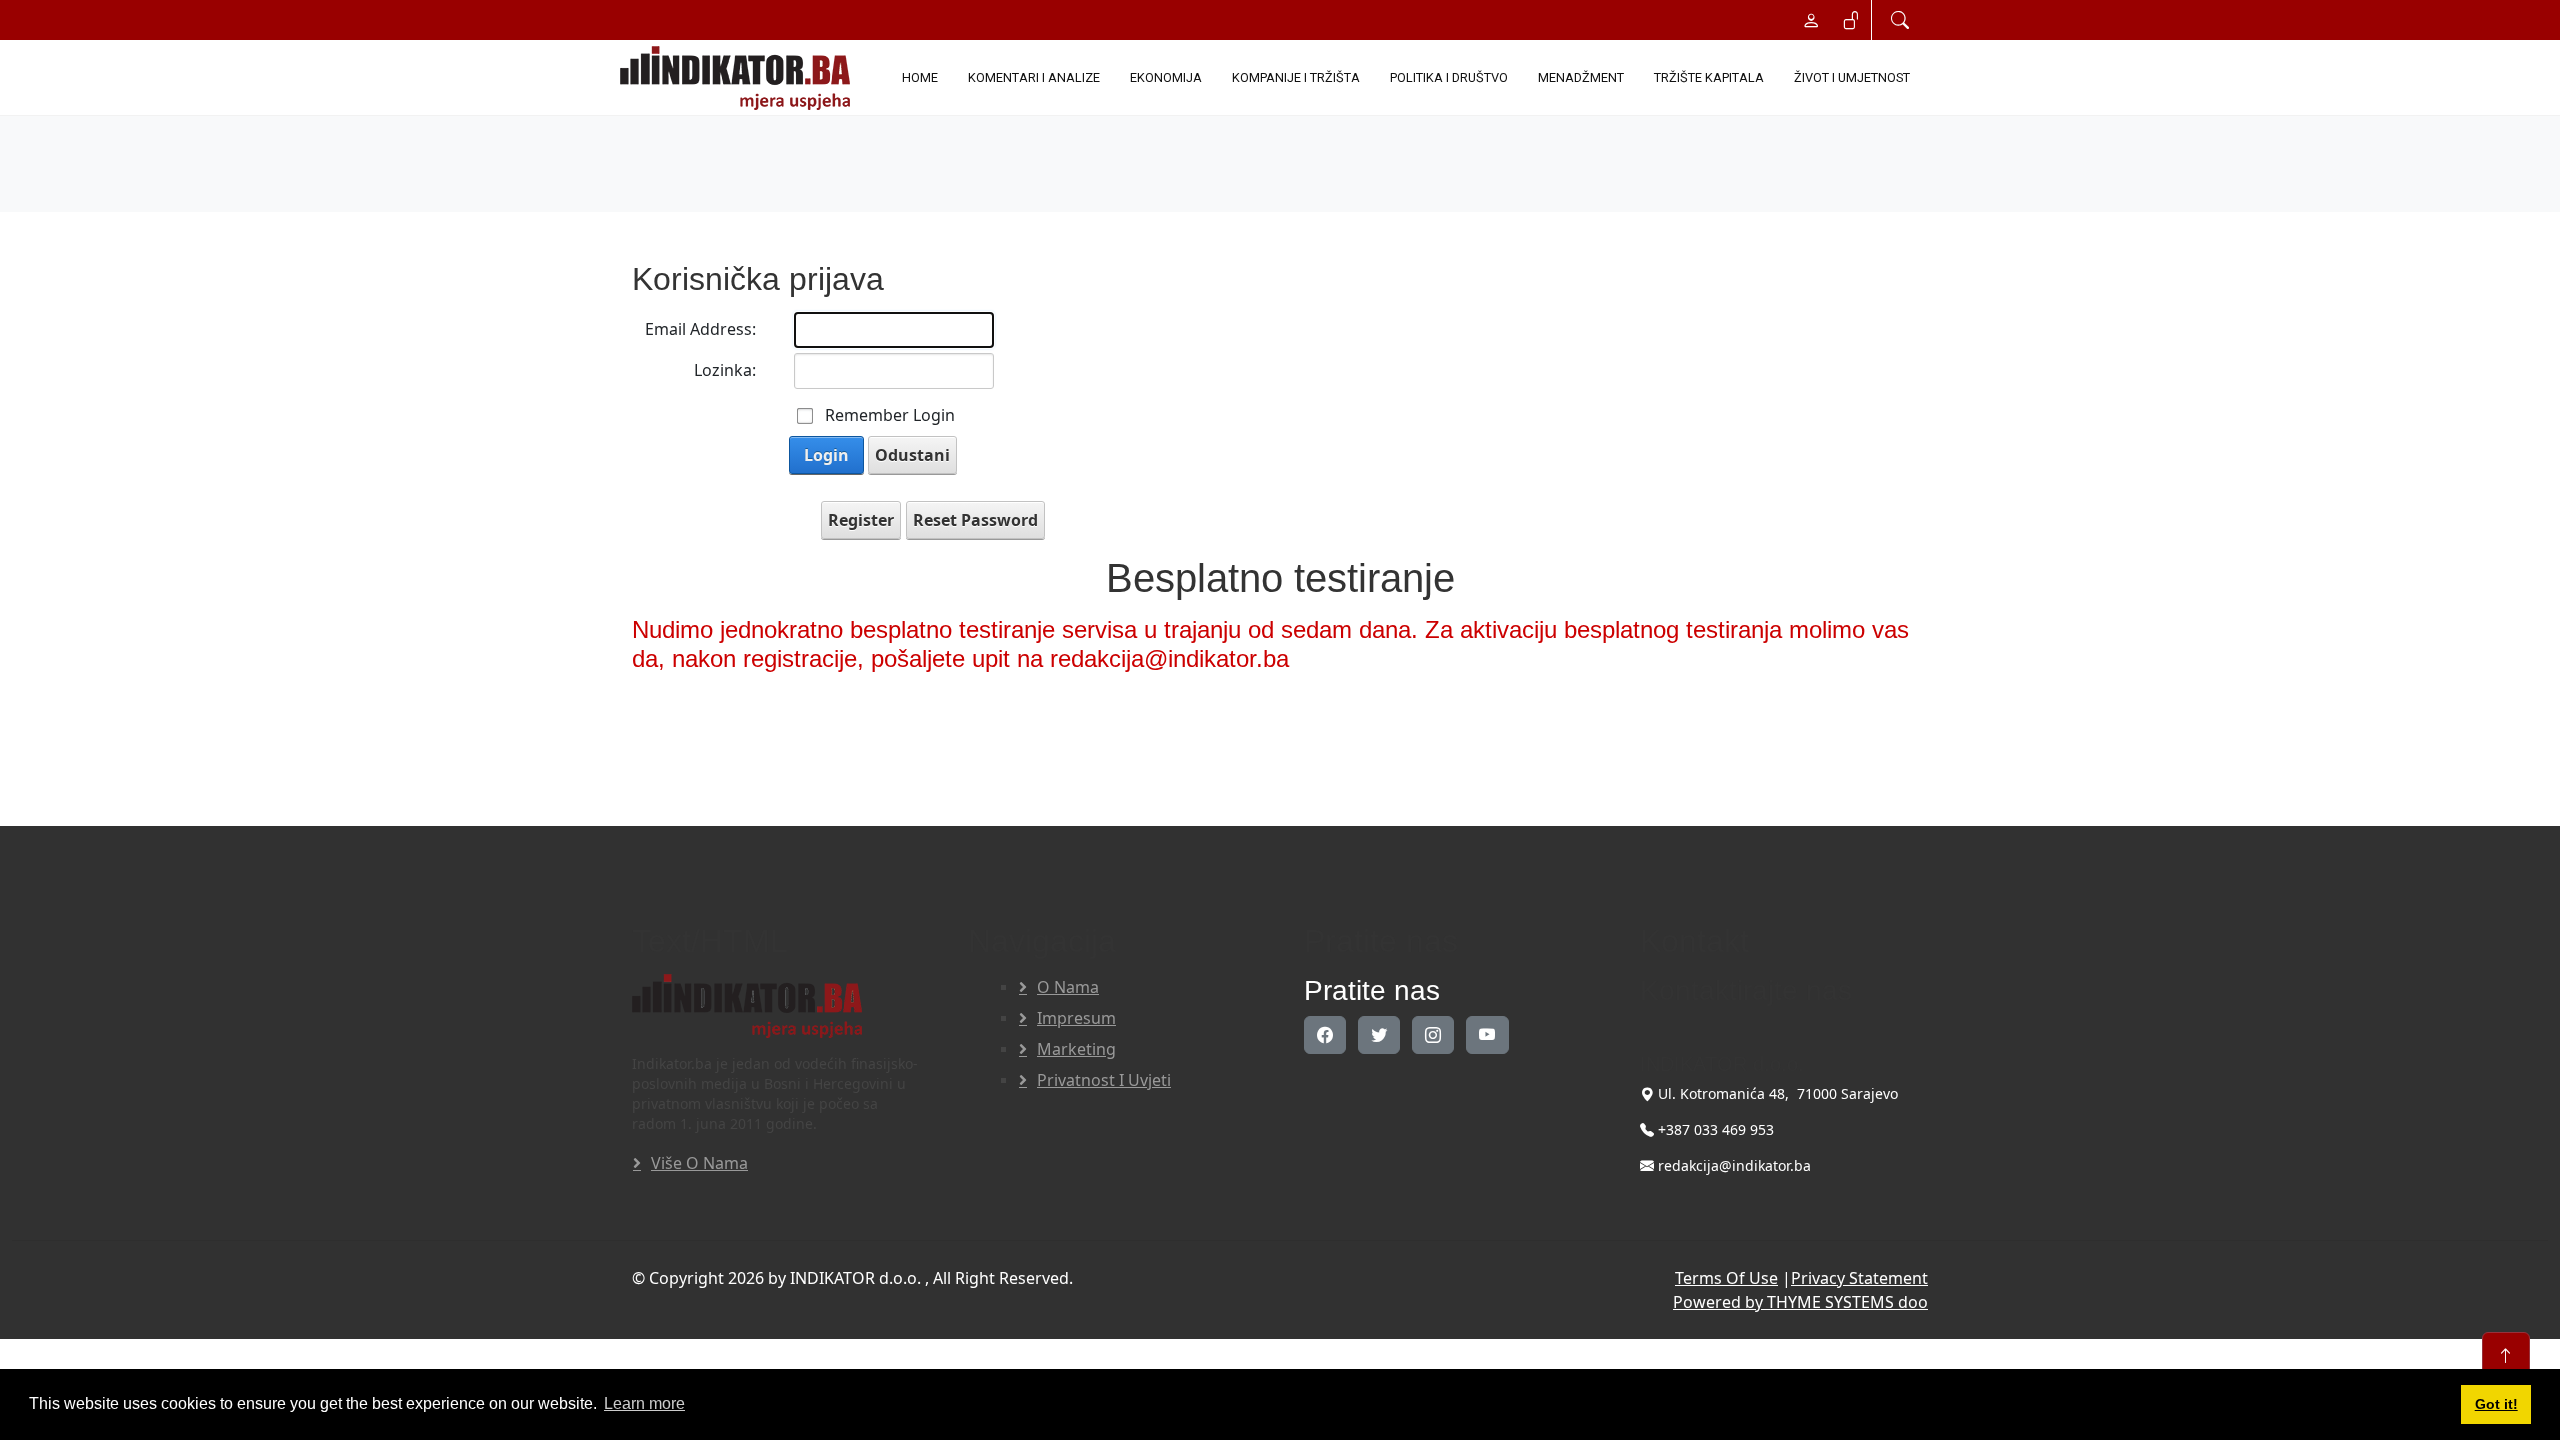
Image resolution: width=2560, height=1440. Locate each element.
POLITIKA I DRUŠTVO (1449, 77)
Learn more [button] (644, 1403)
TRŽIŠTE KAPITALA (1709, 77)
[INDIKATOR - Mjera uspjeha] (739, 78)
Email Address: (700, 329)
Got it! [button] (2496, 1404)
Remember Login (890, 415)
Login (826, 455)
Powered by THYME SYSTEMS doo (1800, 1302)
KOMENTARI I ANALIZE (1034, 77)
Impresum (1076, 1018)
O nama (1068, 987)
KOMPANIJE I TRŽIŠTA (1296, 77)
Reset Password (975, 520)
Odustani (912, 455)
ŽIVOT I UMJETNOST (1852, 77)
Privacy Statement (1859, 1278)
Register (861, 520)
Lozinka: (725, 370)
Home (920, 77)
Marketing (1076, 1049)
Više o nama (699, 1163)
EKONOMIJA (1166, 77)
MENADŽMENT (1581, 77)
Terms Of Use (1726, 1278)
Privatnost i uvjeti (1104, 1080)
